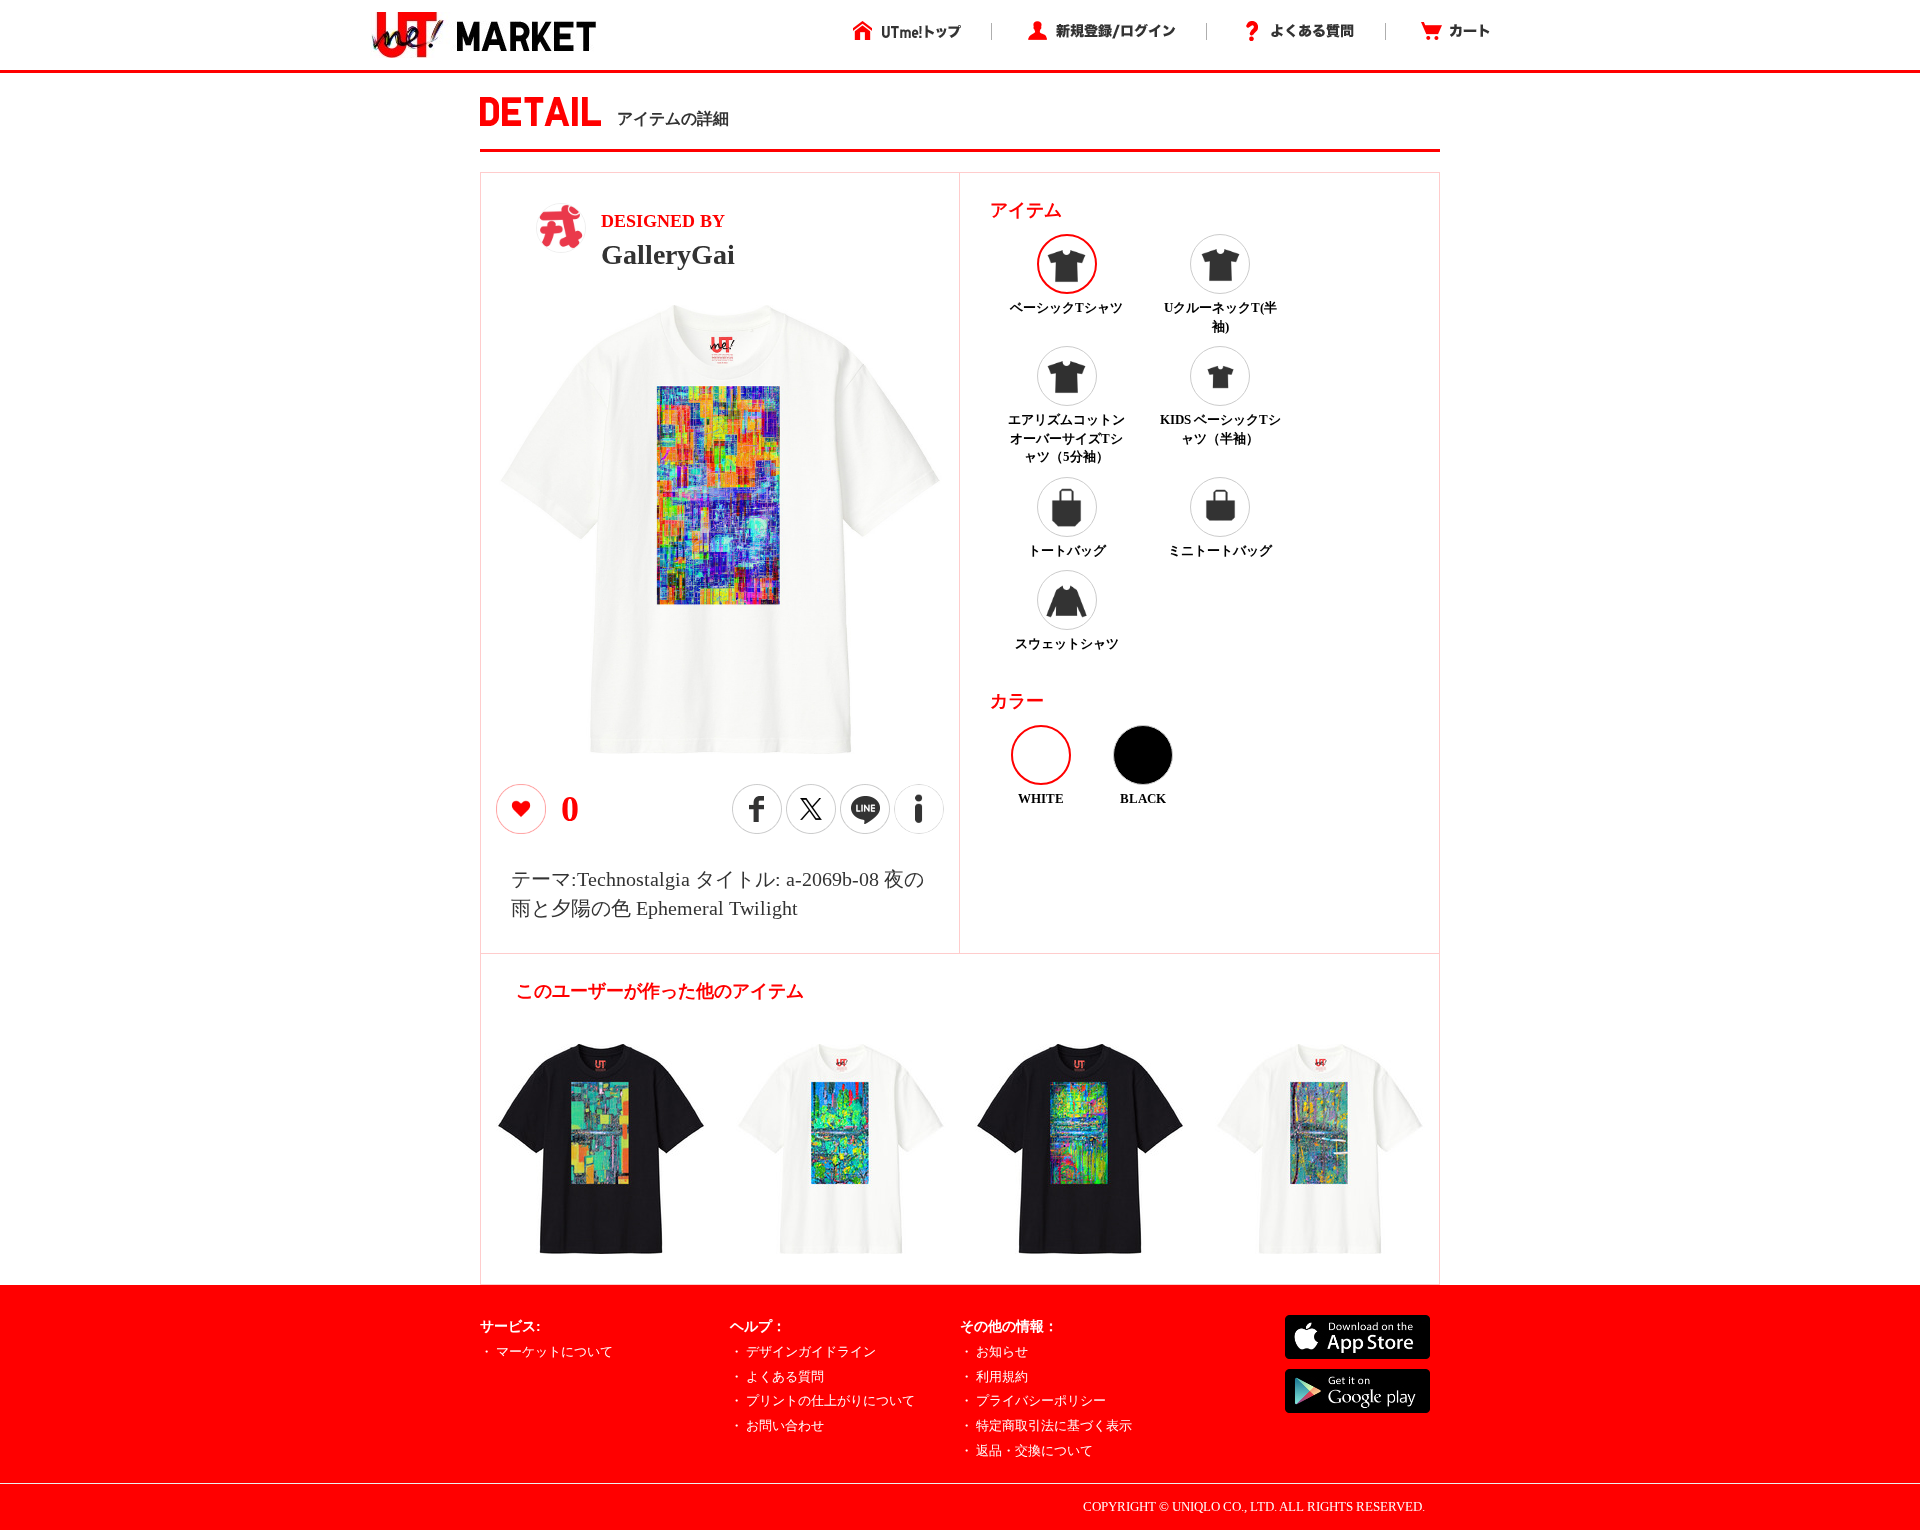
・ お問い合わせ (777, 1425)
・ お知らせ (994, 1351)
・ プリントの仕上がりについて (822, 1400)
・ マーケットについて (546, 1351)
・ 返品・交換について (1026, 1450)
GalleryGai (668, 254)
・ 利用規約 (994, 1376)
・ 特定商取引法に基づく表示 (1046, 1425)
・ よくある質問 (777, 1376)
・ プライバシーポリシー (1033, 1400)
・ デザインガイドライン (803, 1351)
